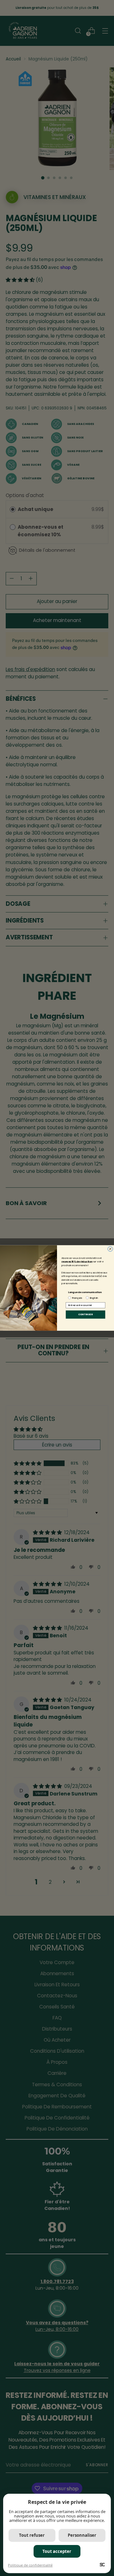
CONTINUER (85, 1314)
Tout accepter (57, 2551)
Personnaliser (82, 2535)
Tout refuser (32, 2535)
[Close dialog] (110, 1249)
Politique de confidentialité (30, 2565)
